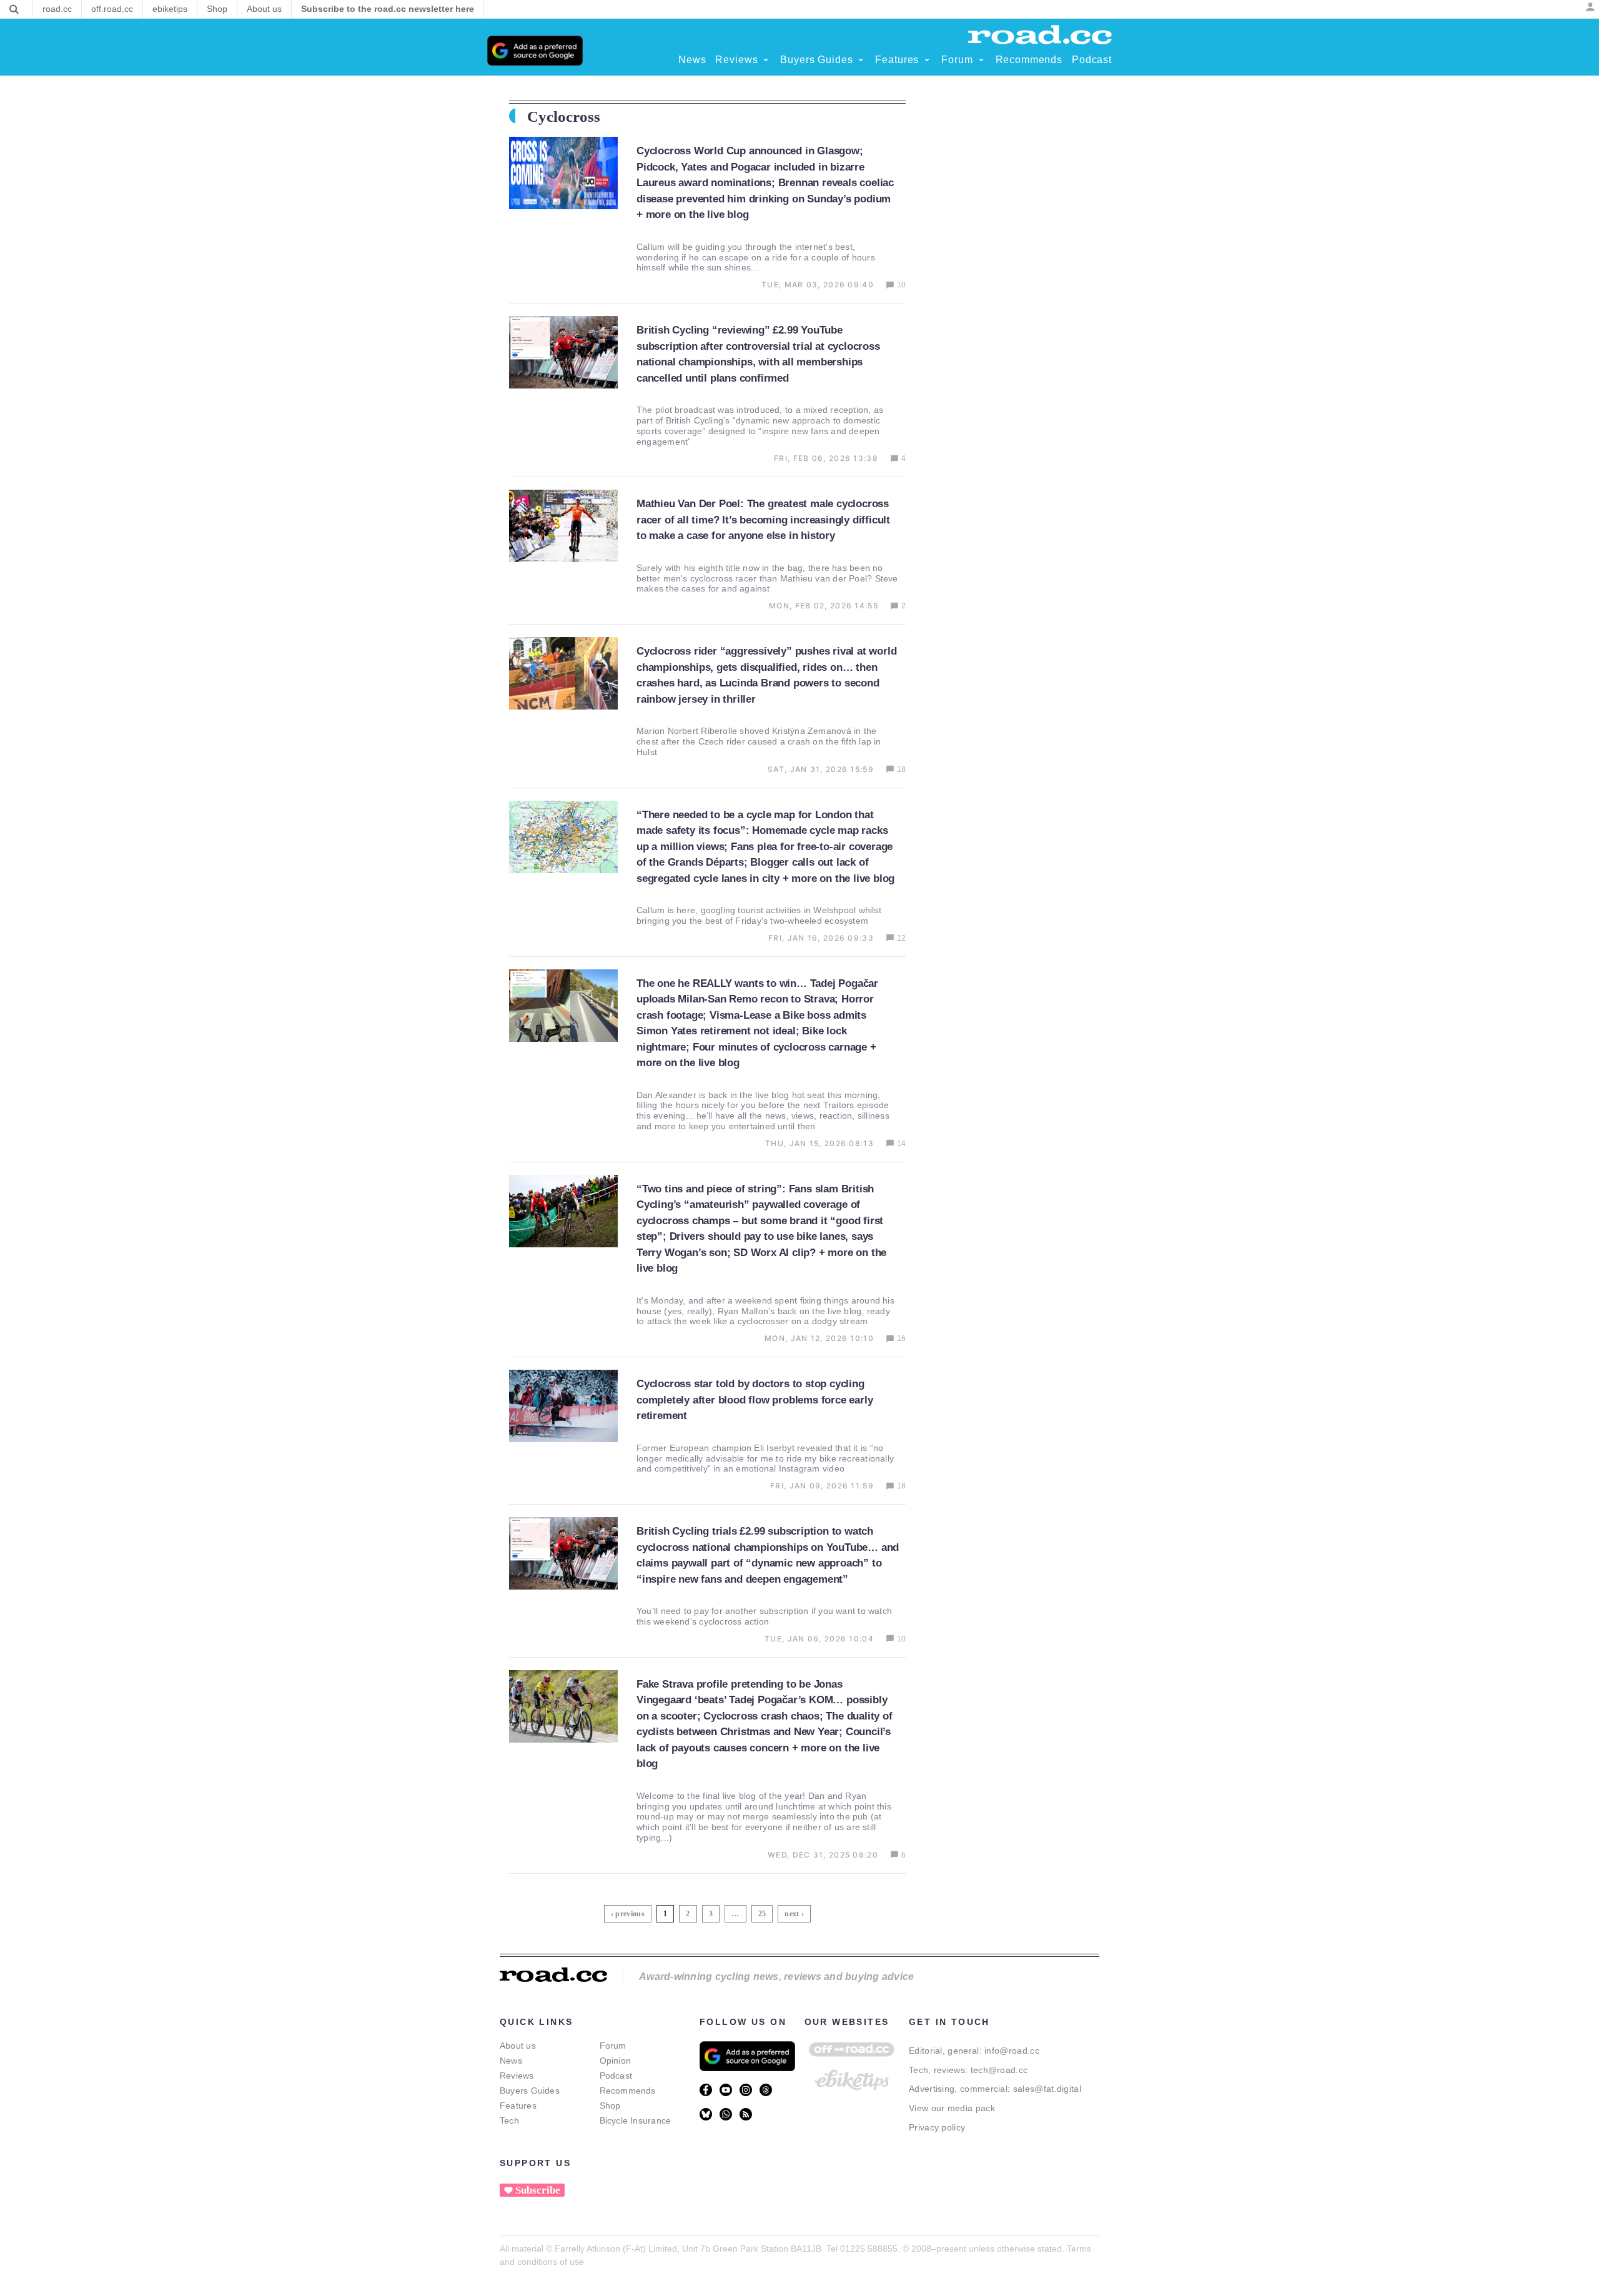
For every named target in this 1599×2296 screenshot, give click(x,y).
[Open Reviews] (766, 60)
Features (518, 2105)
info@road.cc (1012, 2051)
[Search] (14, 9)
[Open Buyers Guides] (861, 60)
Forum (613, 2046)
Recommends (628, 2091)
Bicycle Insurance (636, 2120)
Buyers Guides (530, 2091)
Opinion (616, 2061)
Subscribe (538, 2190)
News (511, 2061)
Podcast (616, 2076)
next (792, 1914)
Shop (610, 2105)
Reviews (517, 2076)
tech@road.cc (999, 2070)
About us (518, 2046)
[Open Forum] (981, 60)
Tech (509, 2120)
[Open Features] (927, 60)
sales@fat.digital (1047, 2089)
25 (764, 1912)
